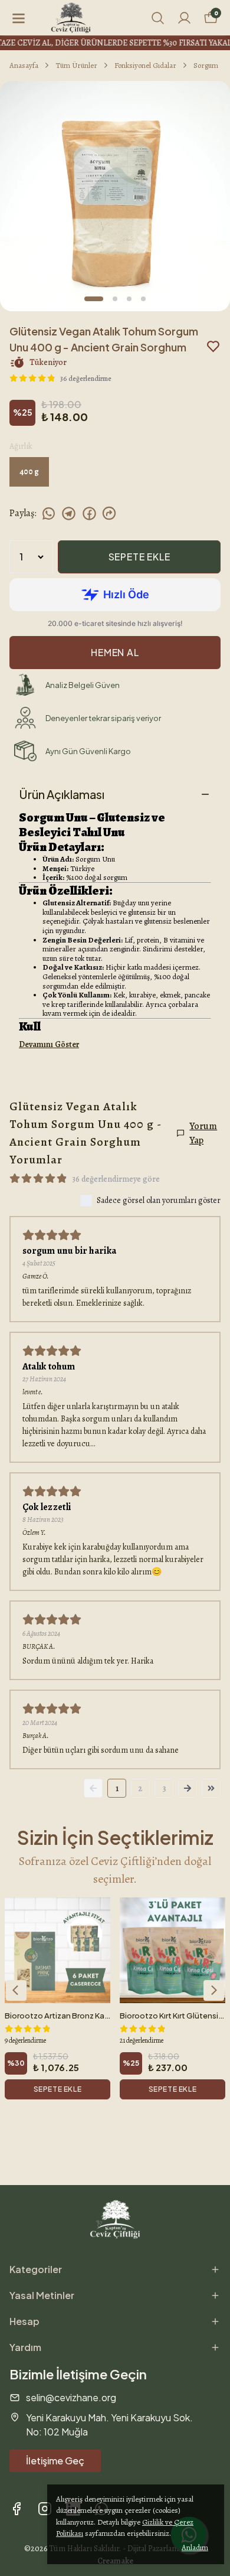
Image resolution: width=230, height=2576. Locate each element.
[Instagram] (45, 2509)
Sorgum (206, 65)
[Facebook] (17, 2509)
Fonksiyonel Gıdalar (145, 65)
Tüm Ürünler (76, 65)
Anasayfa (24, 65)
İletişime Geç (55, 2461)
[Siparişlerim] (184, 18)
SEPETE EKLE (139, 557)
